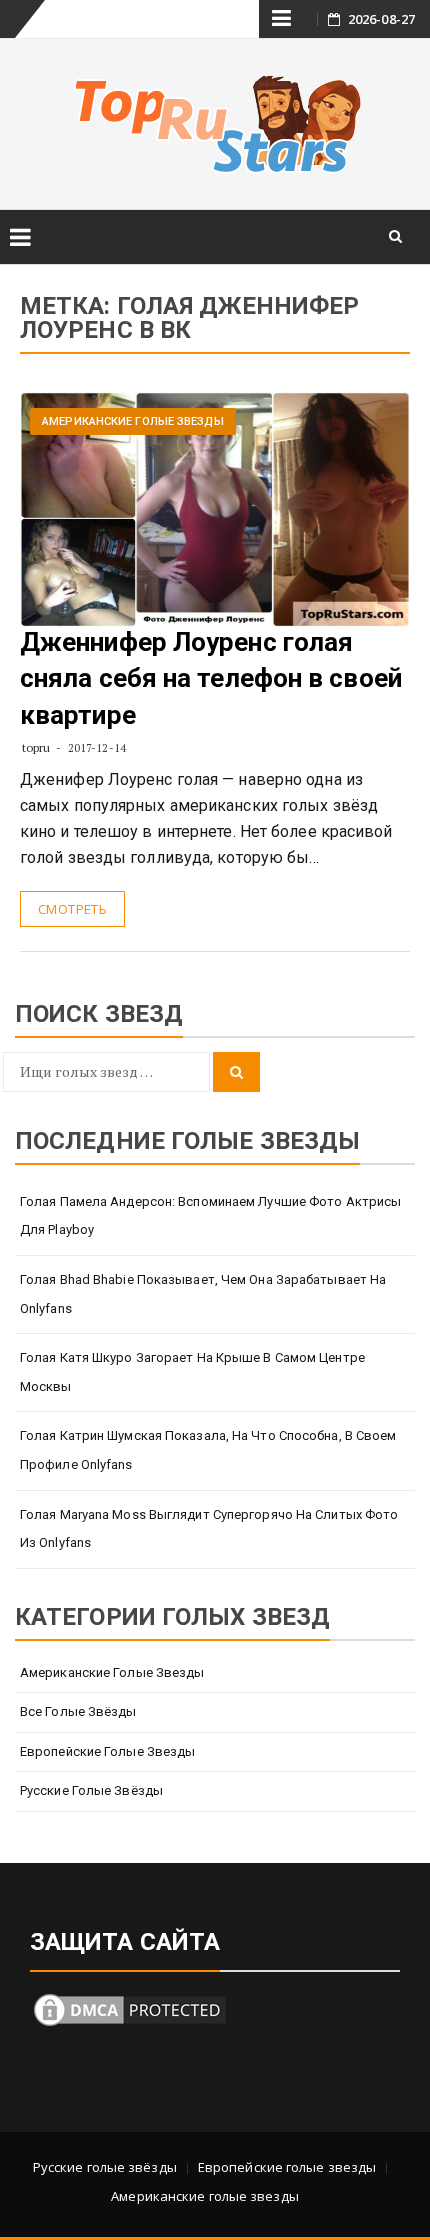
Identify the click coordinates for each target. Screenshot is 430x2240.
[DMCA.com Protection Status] (130, 2008)
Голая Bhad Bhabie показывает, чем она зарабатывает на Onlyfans (203, 1294)
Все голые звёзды (78, 1711)
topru (36, 747)
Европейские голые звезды (107, 1751)
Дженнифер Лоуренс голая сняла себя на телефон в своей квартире (211, 678)
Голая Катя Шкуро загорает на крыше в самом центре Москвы (192, 1372)
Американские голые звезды (133, 421)
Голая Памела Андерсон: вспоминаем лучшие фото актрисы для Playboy (210, 1216)
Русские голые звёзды (91, 1790)
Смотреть (72, 909)
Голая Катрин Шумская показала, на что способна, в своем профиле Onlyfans (208, 1450)
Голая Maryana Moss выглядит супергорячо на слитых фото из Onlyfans (209, 1529)
